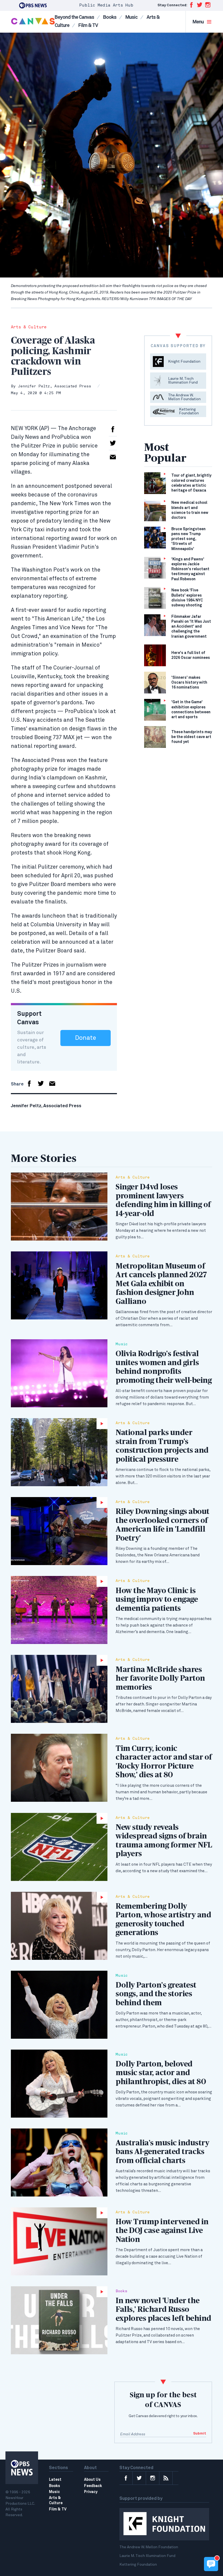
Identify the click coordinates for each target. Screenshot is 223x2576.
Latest (55, 2480)
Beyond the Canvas (74, 17)
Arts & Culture (29, 327)
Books (110, 17)
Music (131, 17)
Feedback (93, 2486)
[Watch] (59, 1452)
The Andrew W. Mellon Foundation (149, 2547)
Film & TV (88, 26)
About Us (92, 2480)
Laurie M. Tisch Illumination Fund (147, 2556)
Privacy (91, 2492)
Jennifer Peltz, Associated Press (54, 386)
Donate (86, 1038)
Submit (200, 2434)
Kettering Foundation (138, 2565)
